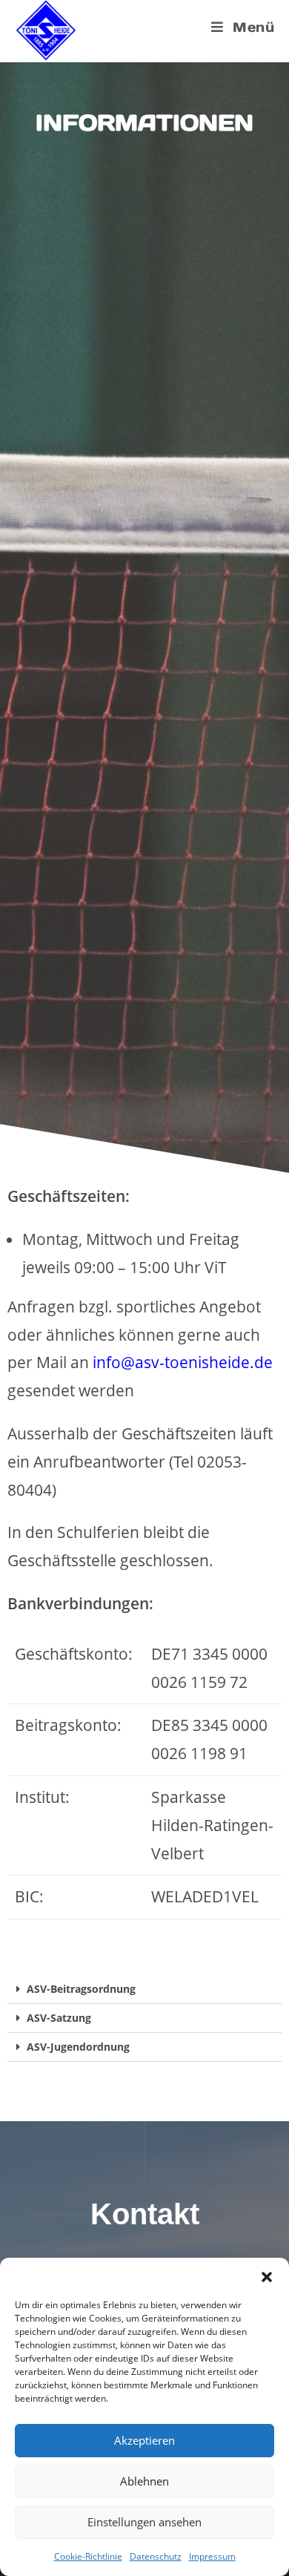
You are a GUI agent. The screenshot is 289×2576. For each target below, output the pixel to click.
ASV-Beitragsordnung (81, 1989)
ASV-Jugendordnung (78, 2047)
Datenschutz (156, 2556)
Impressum (212, 2556)
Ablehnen (144, 2481)
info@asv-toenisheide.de (183, 1362)
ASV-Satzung (59, 2018)
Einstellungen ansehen (144, 2522)
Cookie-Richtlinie (88, 2556)
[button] (267, 2276)
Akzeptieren (144, 2440)
